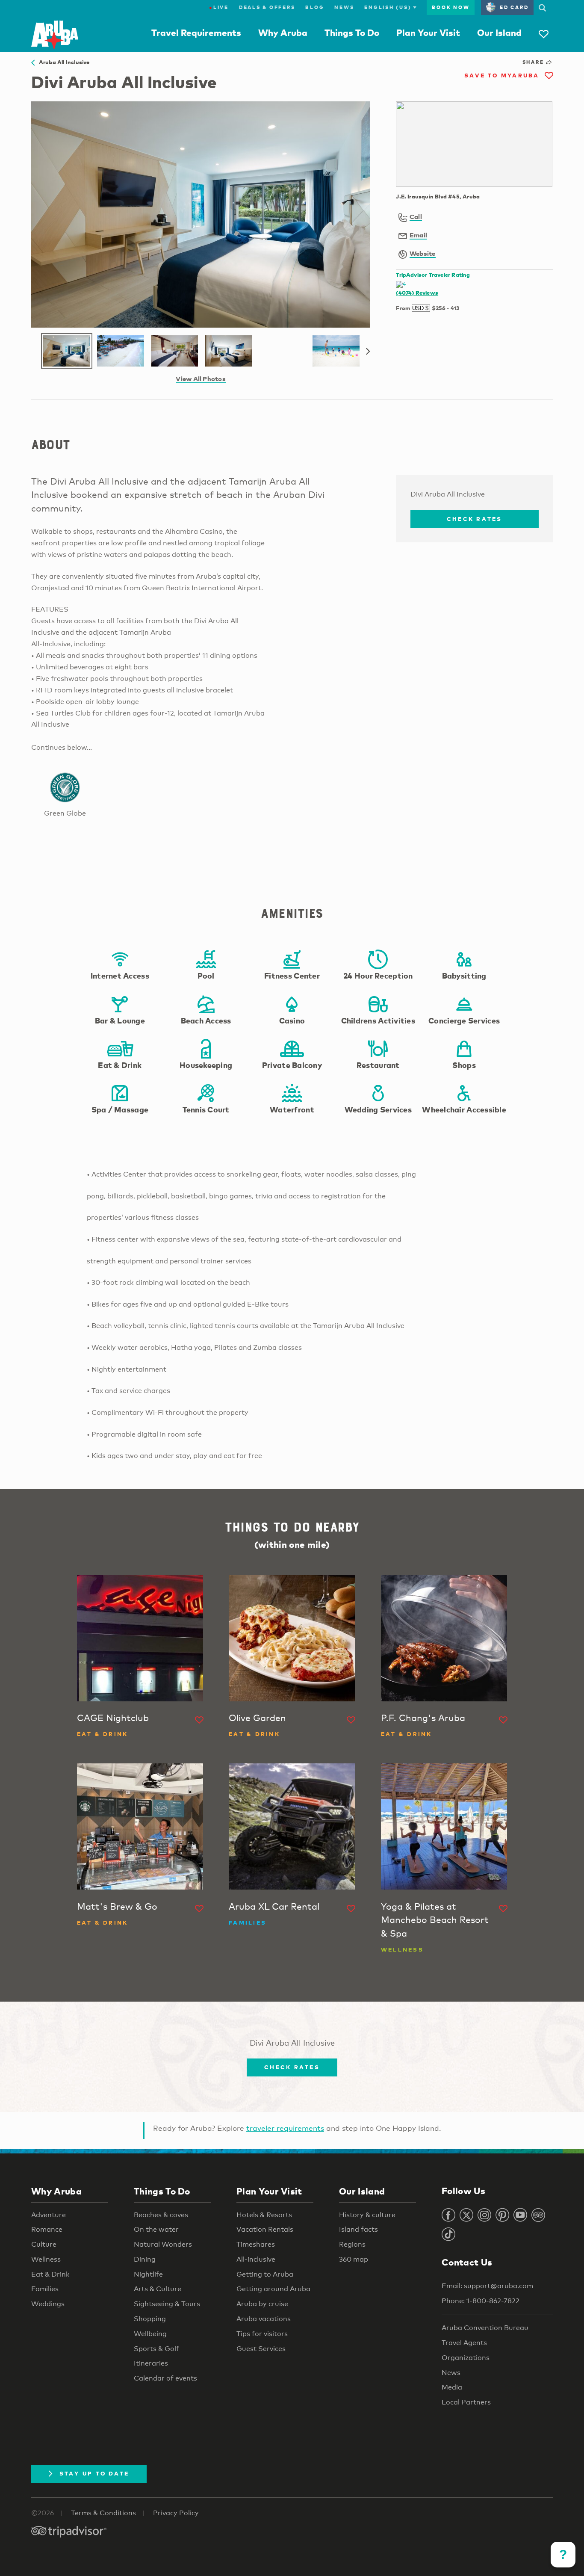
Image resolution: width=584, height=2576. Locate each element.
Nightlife (148, 2274)
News (344, 7)
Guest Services (261, 2349)
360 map (354, 2259)
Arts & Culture (158, 2289)
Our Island (499, 33)
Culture (44, 2244)
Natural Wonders (163, 2244)
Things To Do (352, 33)
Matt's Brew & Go (117, 1906)
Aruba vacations (264, 2319)
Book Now (451, 7)
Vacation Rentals (265, 2229)
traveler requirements (285, 2128)
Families (45, 2289)
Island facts (358, 2229)
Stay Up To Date (94, 2473)
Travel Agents (464, 2343)
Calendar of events (165, 2378)
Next (368, 352)
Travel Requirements (196, 33)
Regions (352, 2244)
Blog (315, 7)
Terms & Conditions (103, 2513)
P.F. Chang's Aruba (423, 1718)
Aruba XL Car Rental (274, 1906)
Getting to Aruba (265, 2274)
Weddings (48, 2304)
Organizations (466, 2358)
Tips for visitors (262, 2334)
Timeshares (256, 2244)
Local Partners (466, 2402)
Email (418, 235)
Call (416, 216)
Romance (47, 2229)
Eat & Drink (50, 2274)
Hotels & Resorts (264, 2215)
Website (423, 253)
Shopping (150, 2319)
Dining (145, 2259)
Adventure (49, 2215)
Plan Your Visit (428, 33)
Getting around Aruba (273, 2289)
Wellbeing (150, 2334)
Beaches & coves (161, 2215)
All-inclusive (256, 2259)
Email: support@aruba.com (487, 2286)
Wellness (46, 2259)
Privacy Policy (176, 2513)
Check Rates (475, 519)
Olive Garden (257, 1718)
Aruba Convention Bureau (485, 2328)
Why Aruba (283, 33)
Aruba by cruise (262, 2304)
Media (452, 2387)
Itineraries (151, 2363)
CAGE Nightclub (113, 1718)
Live (219, 7)
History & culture (367, 2215)
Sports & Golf (156, 2349)
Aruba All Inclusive (62, 62)
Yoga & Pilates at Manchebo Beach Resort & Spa (435, 1920)
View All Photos (201, 379)
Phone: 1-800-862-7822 (481, 2301)
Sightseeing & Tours (167, 2304)
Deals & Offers (267, 7)
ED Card (514, 7)
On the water (156, 2229)
